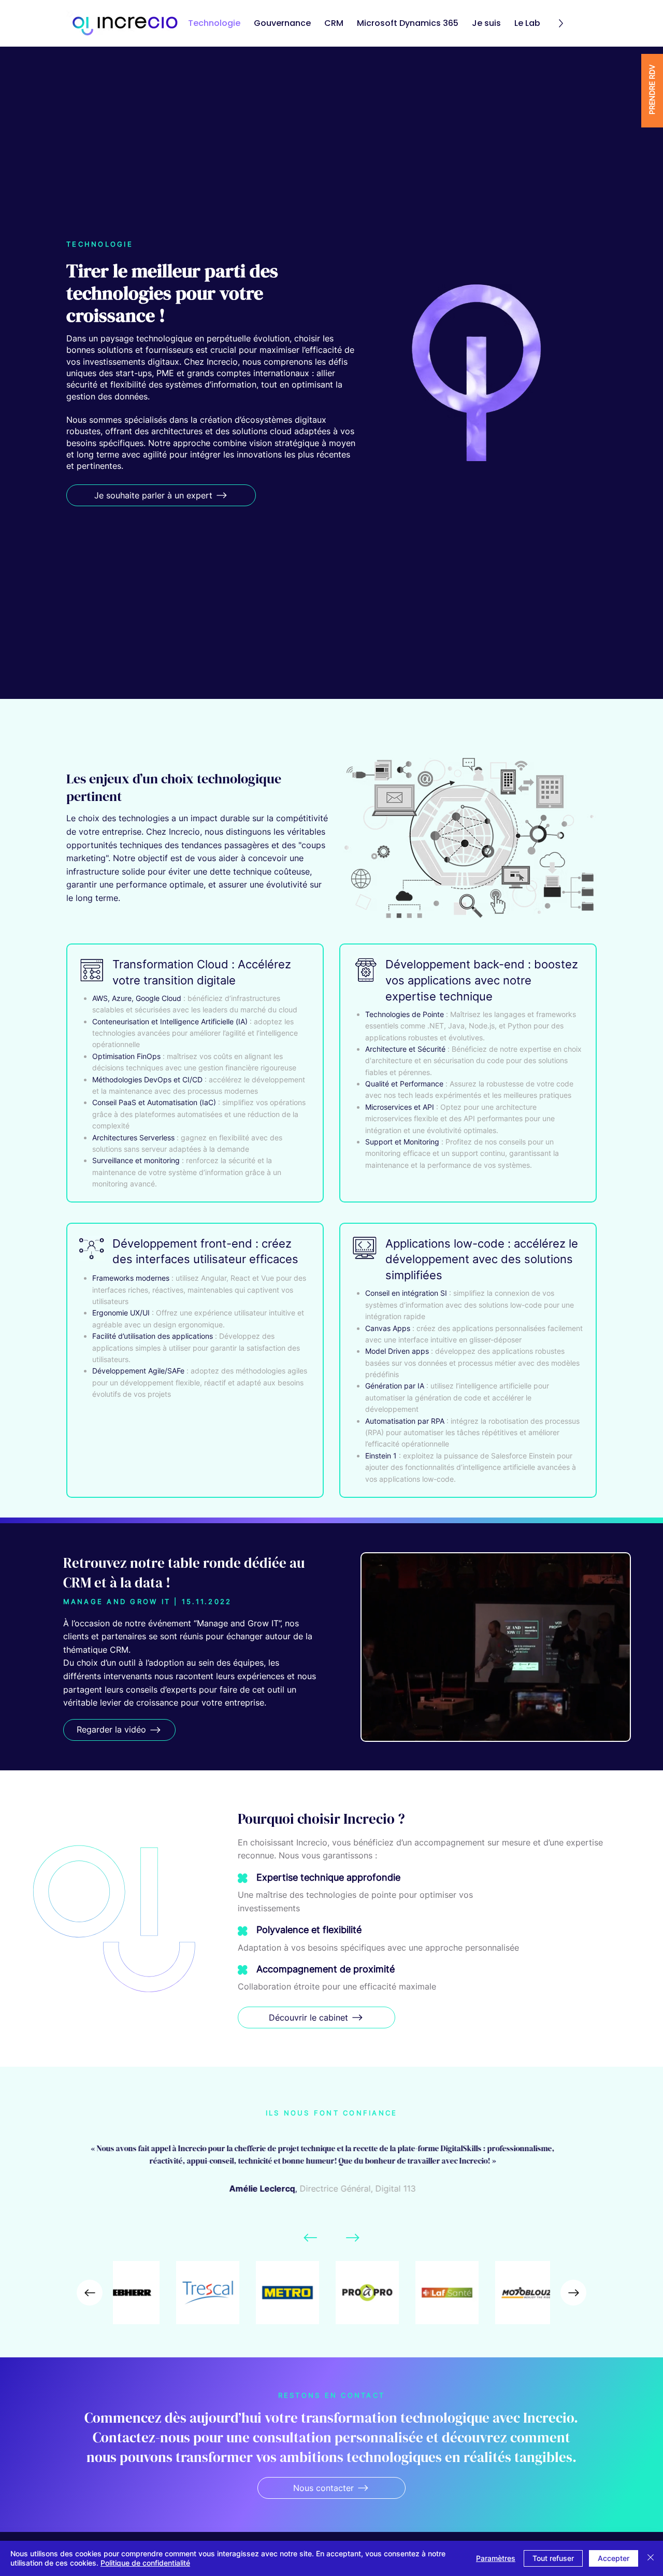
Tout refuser (553, 2558)
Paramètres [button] (496, 2558)
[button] (486, 23)
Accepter (614, 2558)
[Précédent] (310, 2238)
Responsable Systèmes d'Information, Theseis (357, 2201)
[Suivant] (353, 2238)
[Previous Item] (90, 2293)
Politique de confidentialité (145, 2563)
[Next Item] (573, 2293)
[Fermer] (651, 2558)
